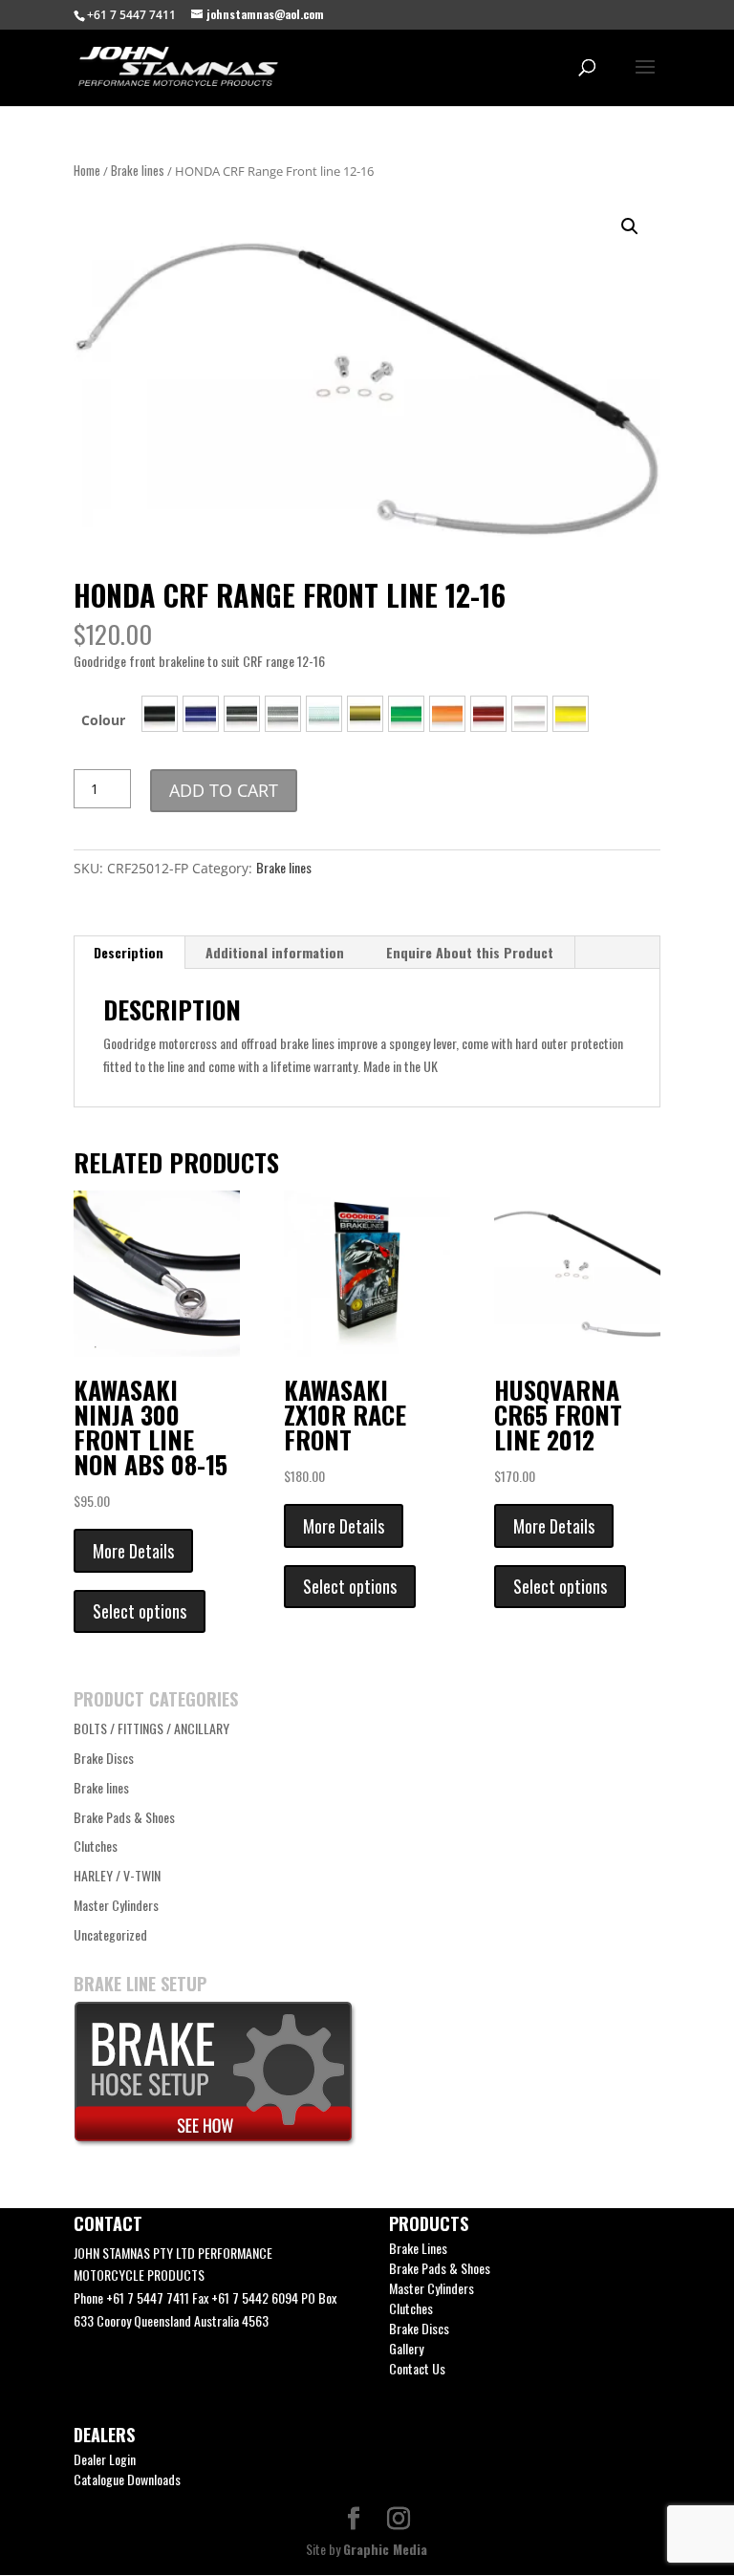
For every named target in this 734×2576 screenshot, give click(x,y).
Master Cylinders (116, 1905)
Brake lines (138, 171)
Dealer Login (105, 2459)
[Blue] (201, 714)
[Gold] (365, 714)
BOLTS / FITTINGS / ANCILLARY (151, 1728)
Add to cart (224, 790)
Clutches (96, 1846)
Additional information (275, 952)
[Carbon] (242, 714)
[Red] (488, 714)
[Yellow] (571, 714)
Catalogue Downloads (127, 2479)
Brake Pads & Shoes (124, 1817)
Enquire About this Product (470, 952)
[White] (529, 714)
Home (87, 171)
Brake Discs (104, 1758)
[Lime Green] (406, 714)
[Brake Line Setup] (215, 2141)
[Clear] (283, 714)
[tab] (129, 953)
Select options (140, 1611)
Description (129, 952)
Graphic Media (385, 2549)
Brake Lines (418, 2248)
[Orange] (447, 714)
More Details (133, 1551)
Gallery (406, 2348)
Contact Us (417, 2368)
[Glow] (324, 714)
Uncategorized (110, 1934)
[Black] (160, 714)
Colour (103, 720)
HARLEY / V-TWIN (117, 1875)
